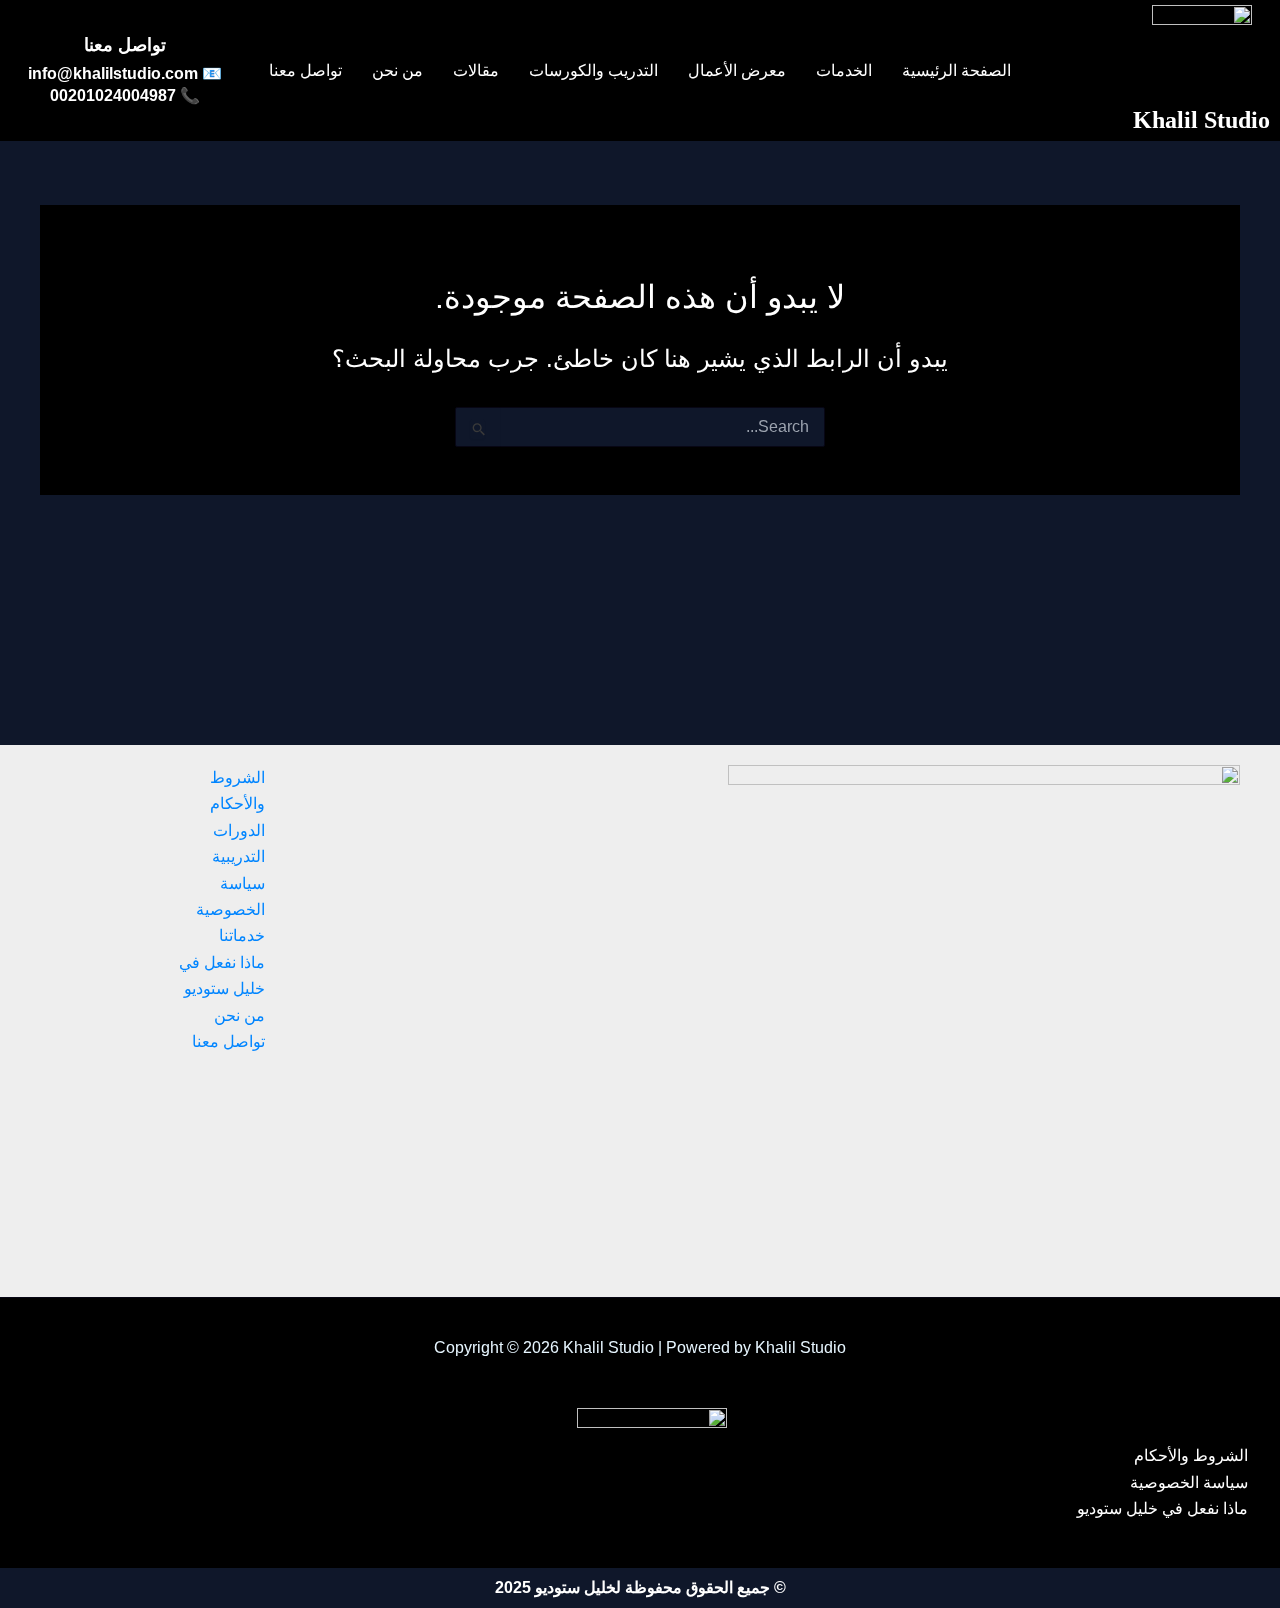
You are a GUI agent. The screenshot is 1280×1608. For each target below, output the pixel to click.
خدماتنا (242, 935)
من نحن (397, 71)
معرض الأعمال (737, 71)
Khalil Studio (1201, 120)
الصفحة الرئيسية (956, 71)
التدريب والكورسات (593, 71)
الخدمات (844, 71)
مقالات (476, 71)
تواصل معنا (305, 71)
